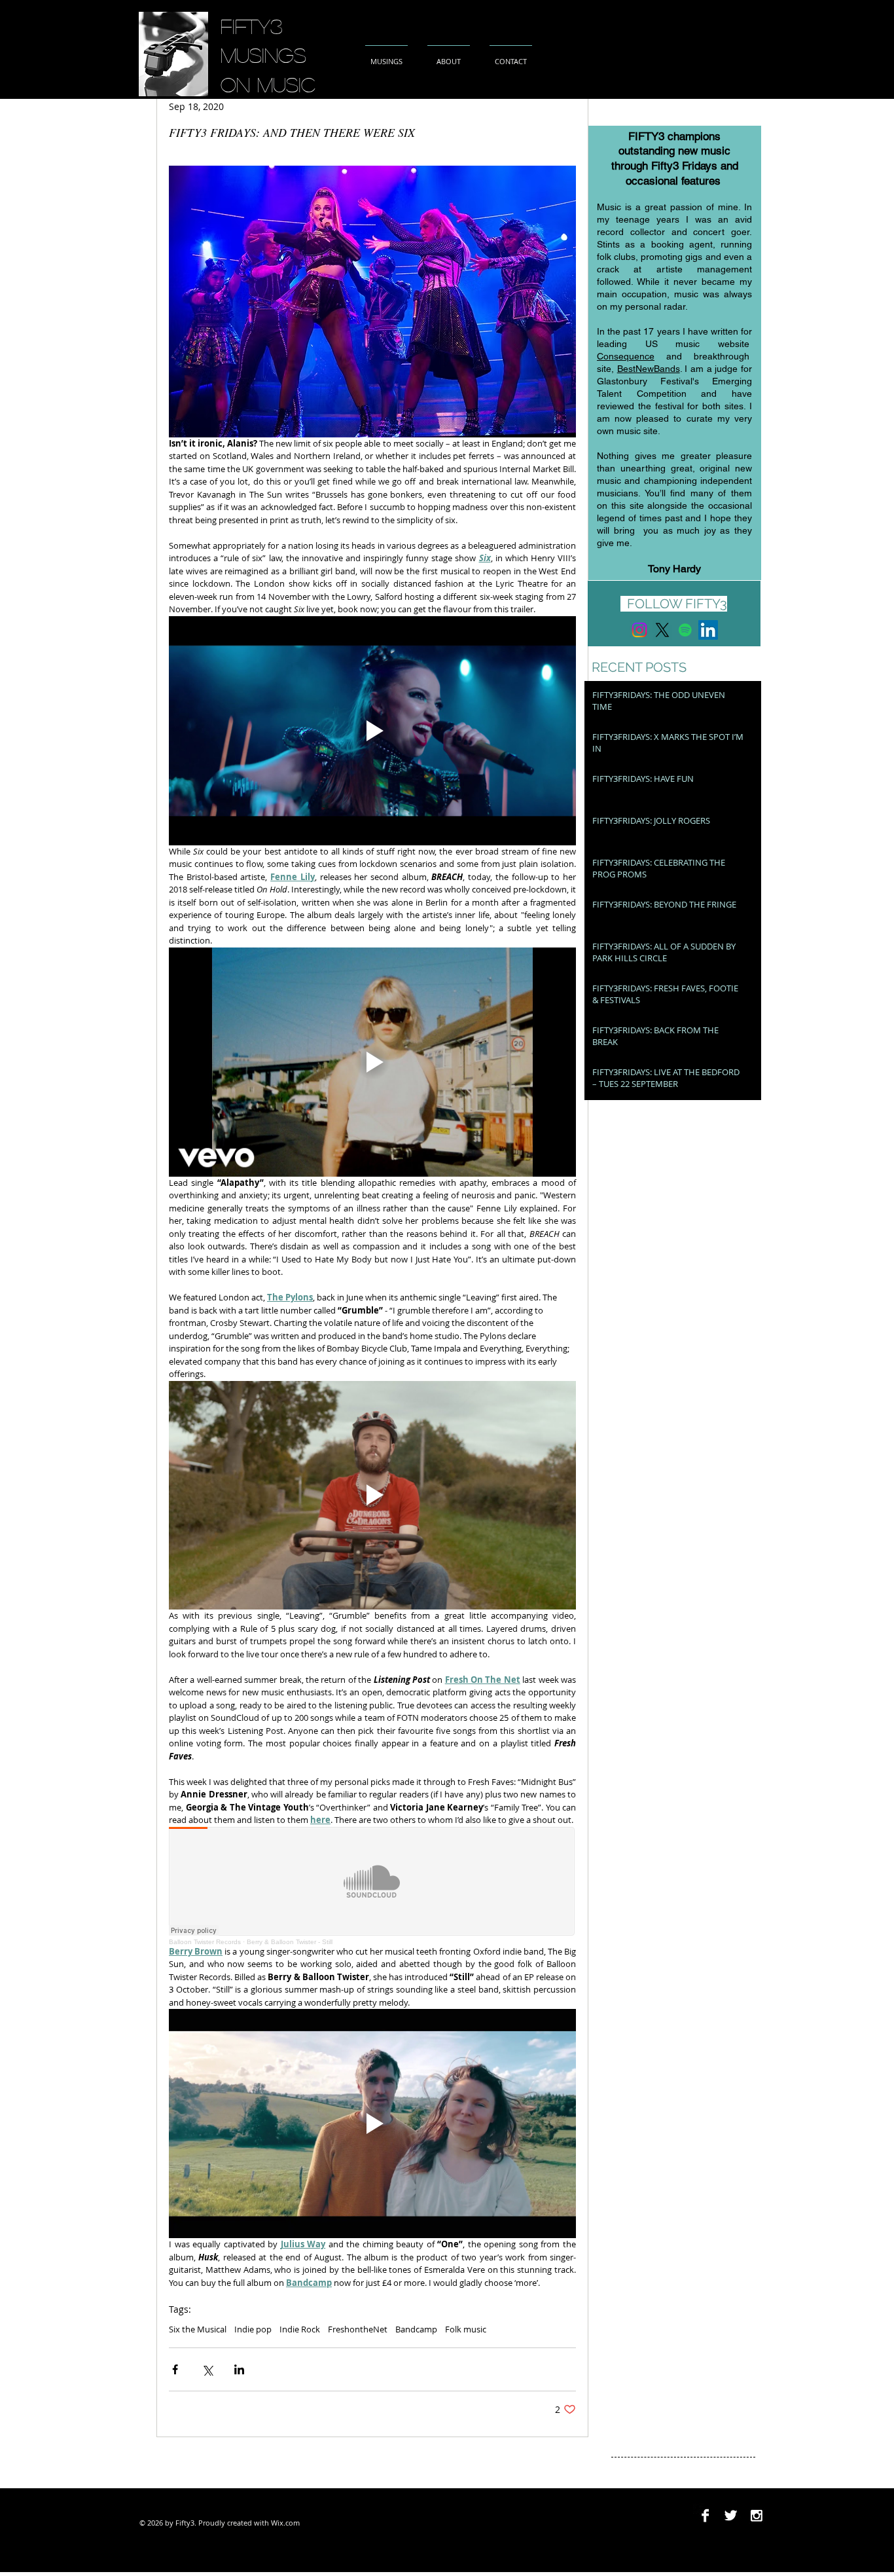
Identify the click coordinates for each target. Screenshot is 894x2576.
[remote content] (372, 1886)
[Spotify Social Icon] (685, 630)
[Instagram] (639, 630)
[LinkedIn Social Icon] (708, 630)
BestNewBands (649, 369)
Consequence (626, 356)
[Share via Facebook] (175, 2369)
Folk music (466, 2329)
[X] (662, 630)
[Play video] (372, 731)
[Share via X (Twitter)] (207, 2369)
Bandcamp (416, 2329)
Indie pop (253, 2329)
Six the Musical (198, 2329)
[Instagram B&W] (756, 2515)
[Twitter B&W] (731, 2515)
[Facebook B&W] (705, 2515)
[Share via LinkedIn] (239, 2369)
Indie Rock (300, 2329)
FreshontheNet (358, 2329)
